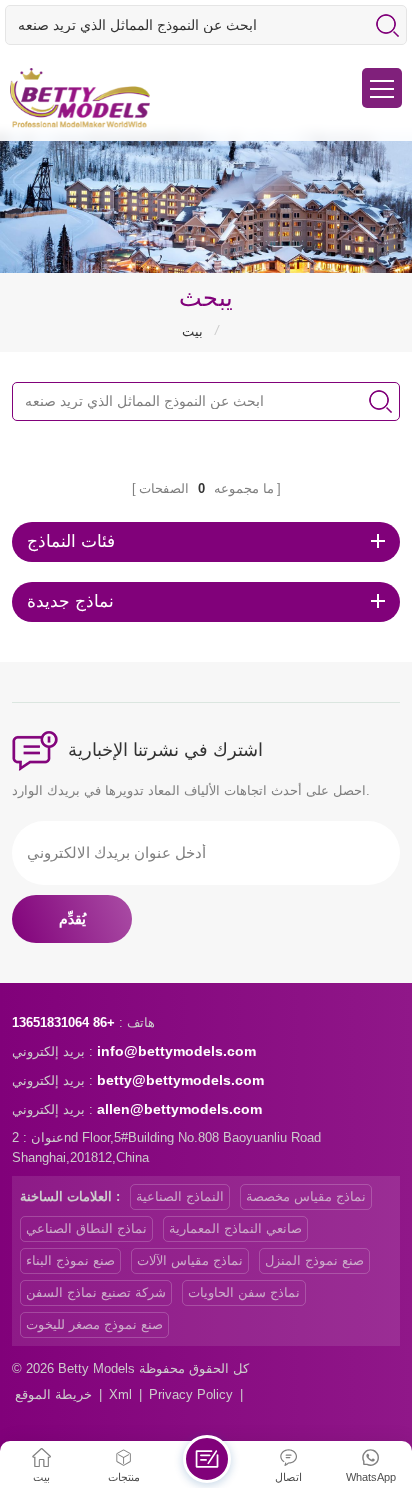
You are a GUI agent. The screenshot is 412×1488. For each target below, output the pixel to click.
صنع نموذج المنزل (314, 1260)
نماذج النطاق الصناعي (86, 1228)
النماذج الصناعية (180, 1196)
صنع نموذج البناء (70, 1260)
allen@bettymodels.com (179, 1109)
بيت (192, 331)
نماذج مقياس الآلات (190, 1260)
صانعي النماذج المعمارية (235, 1228)
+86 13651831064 (63, 1022)
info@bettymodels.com (176, 1051)
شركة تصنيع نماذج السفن (96, 1292)
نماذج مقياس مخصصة (306, 1196)
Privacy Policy (191, 1394)
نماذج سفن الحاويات (244, 1292)
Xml (120, 1394)
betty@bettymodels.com (180, 1080)
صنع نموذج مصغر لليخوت (94, 1324)
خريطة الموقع (53, 1394)
